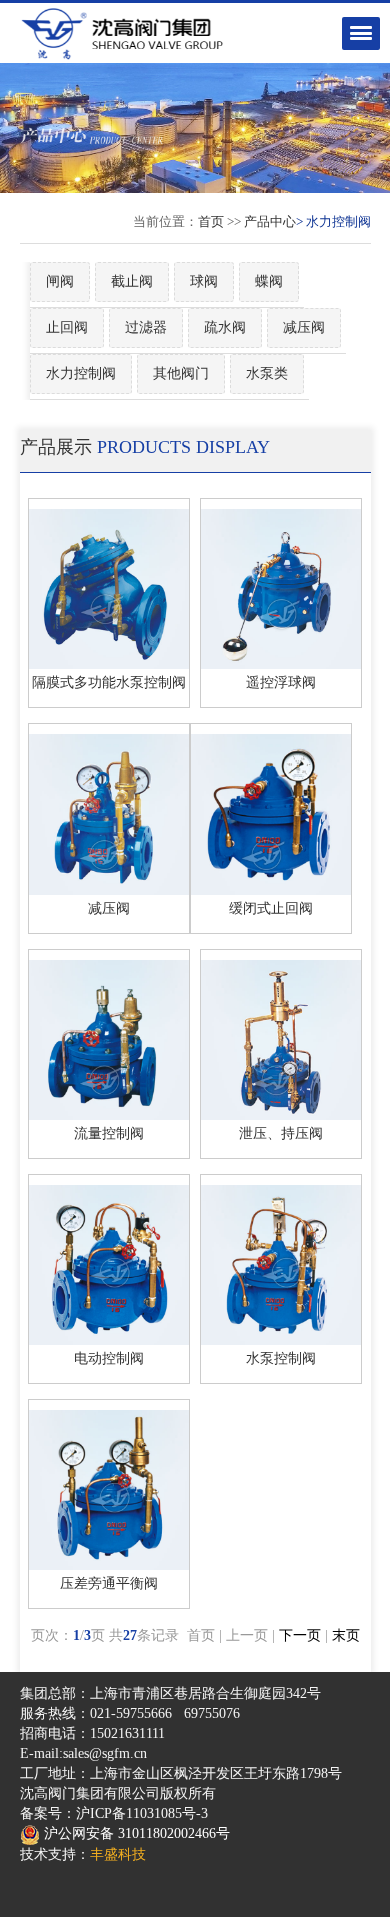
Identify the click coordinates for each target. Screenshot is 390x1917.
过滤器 (146, 327)
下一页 (300, 1635)
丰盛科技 (118, 1854)
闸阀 (60, 281)
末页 (346, 1635)
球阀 (204, 281)
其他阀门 (181, 373)
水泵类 (267, 373)
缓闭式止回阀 (271, 908)
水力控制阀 (81, 373)
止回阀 (67, 327)
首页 (211, 221)
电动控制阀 (109, 1358)
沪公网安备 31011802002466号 (135, 1833)
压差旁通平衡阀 (109, 1583)
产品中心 (270, 221)
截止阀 (132, 281)
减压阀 (304, 327)
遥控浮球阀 (281, 682)
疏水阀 (225, 327)
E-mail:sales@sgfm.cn (83, 1753)
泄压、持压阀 (281, 1133)
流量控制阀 (109, 1133)
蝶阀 (269, 281)
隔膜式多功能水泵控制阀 (109, 682)
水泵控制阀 (281, 1358)
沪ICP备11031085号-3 (142, 1813)
